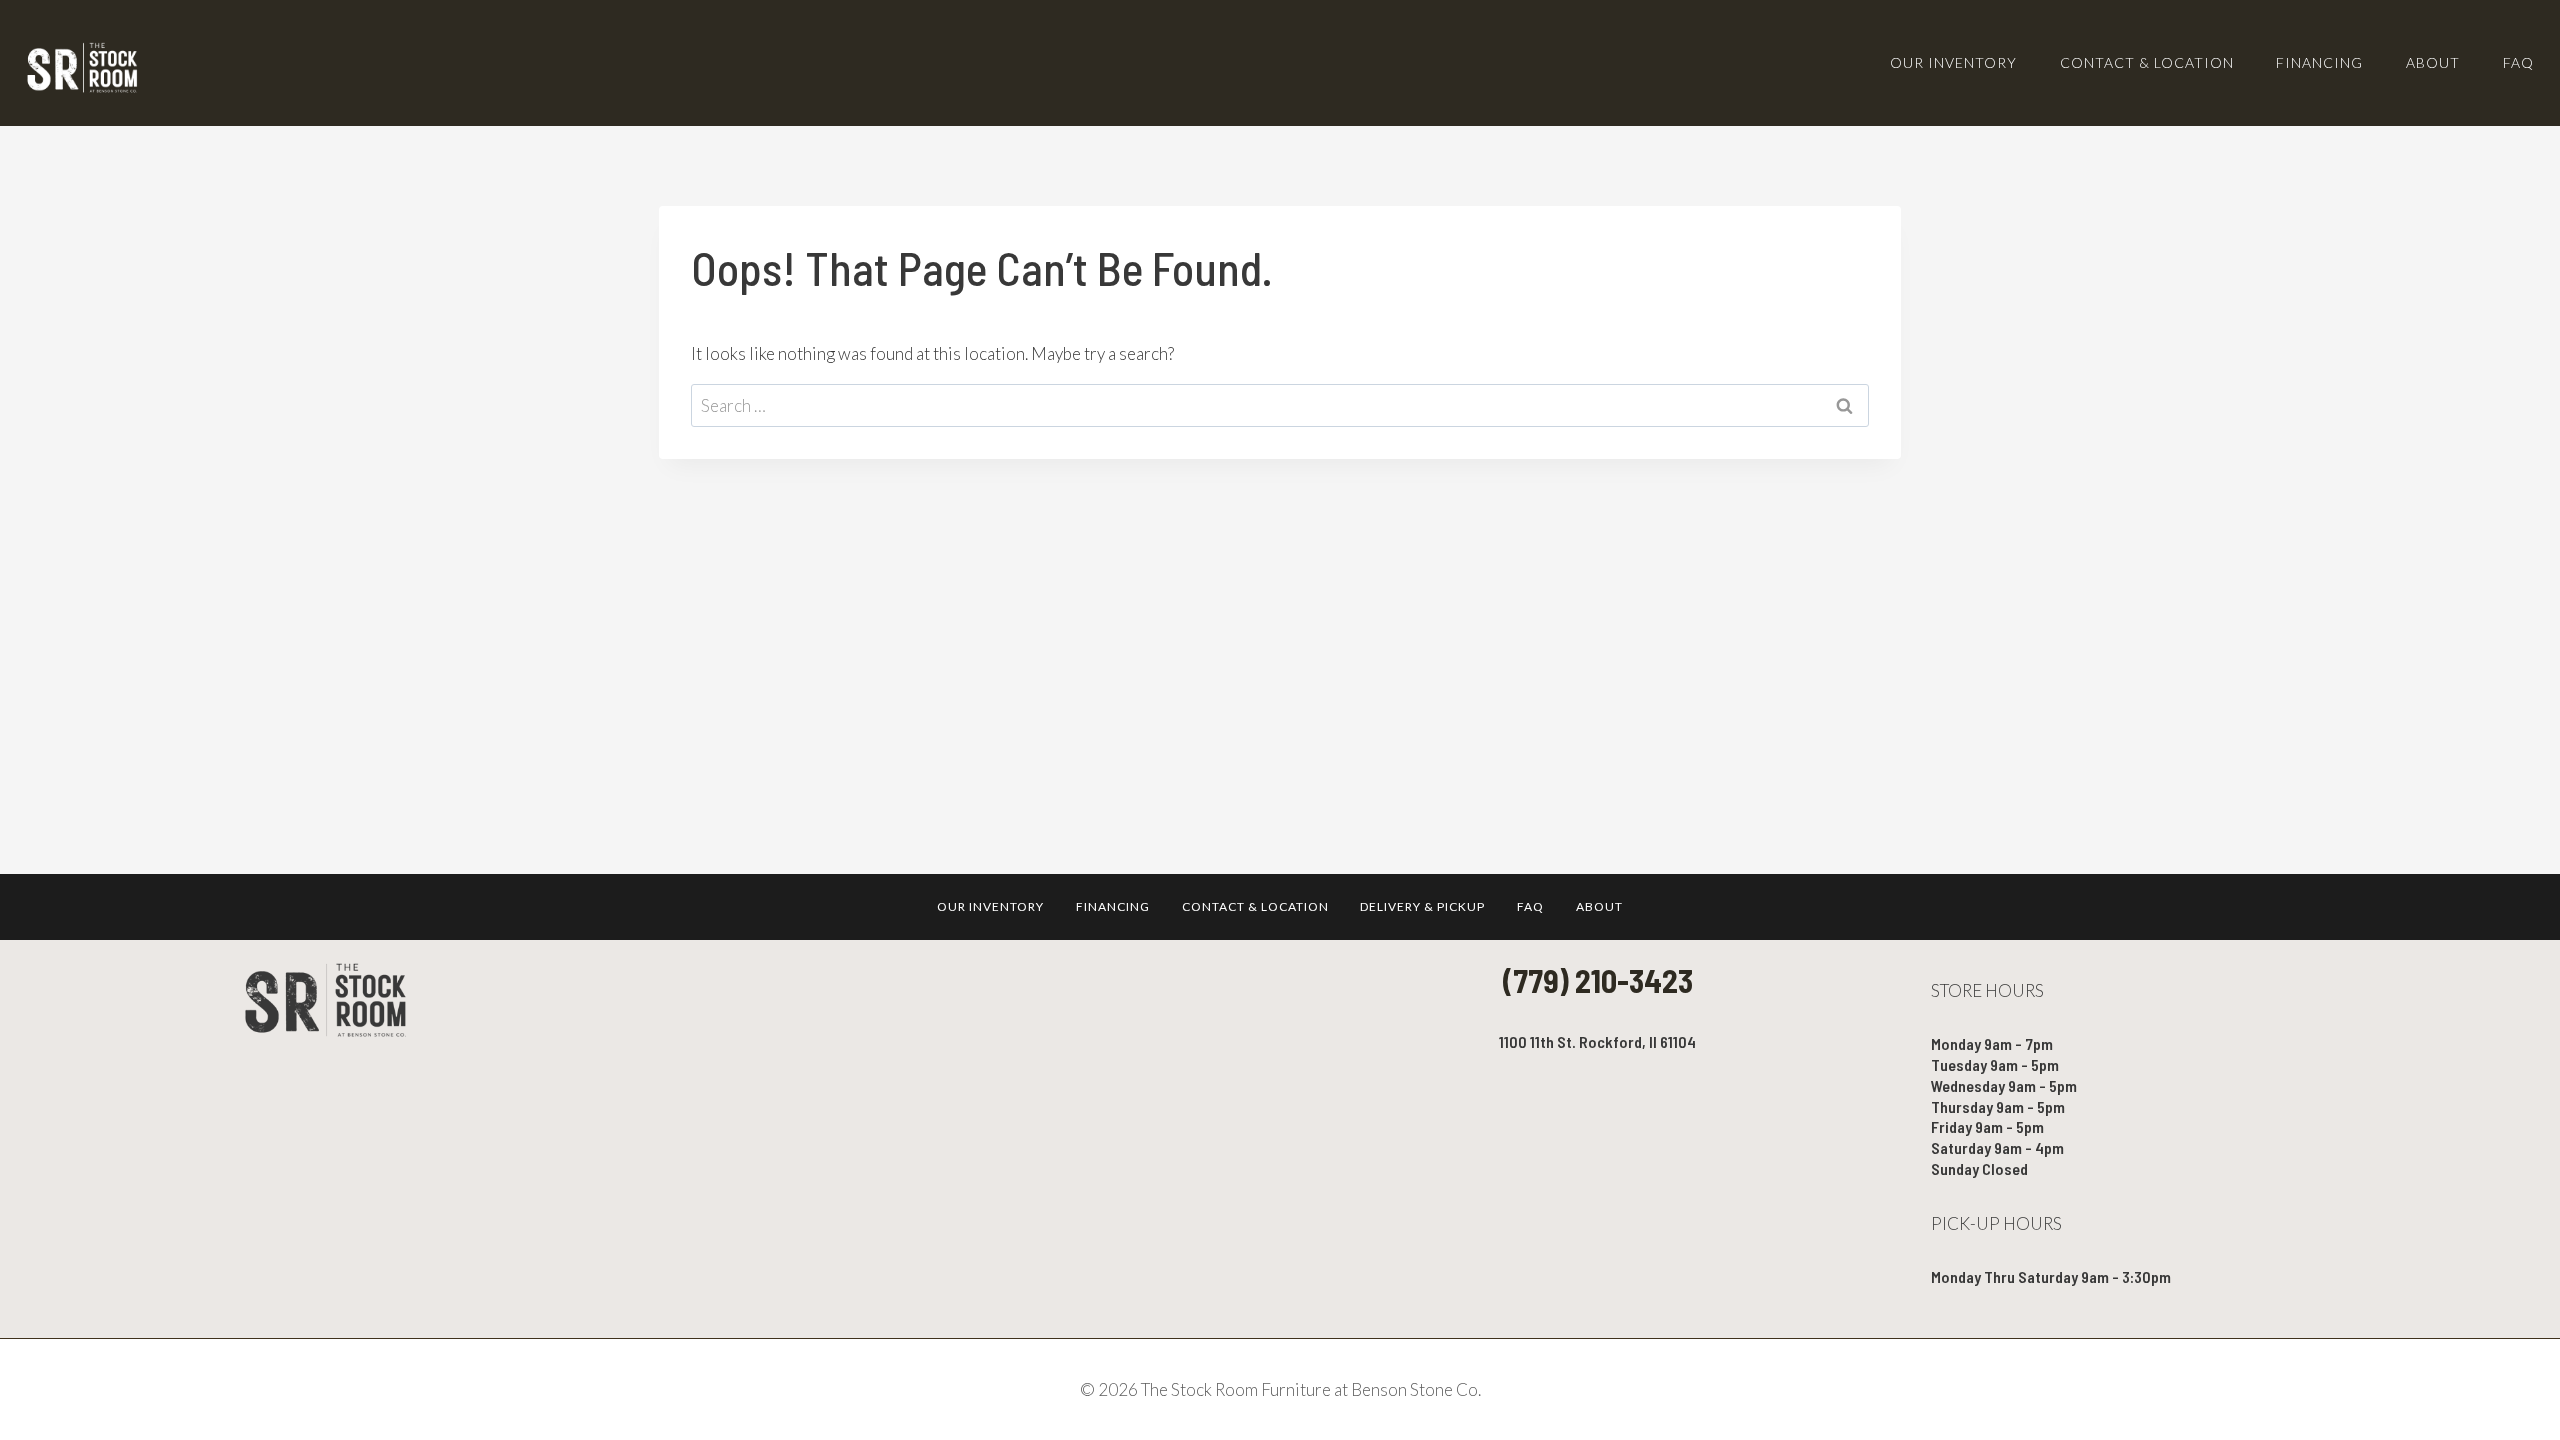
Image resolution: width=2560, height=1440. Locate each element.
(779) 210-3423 (1598, 980)
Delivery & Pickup (1422, 906)
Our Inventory (1953, 62)
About (2433, 62)
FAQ (2518, 62)
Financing (2319, 62)
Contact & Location (2147, 62)
